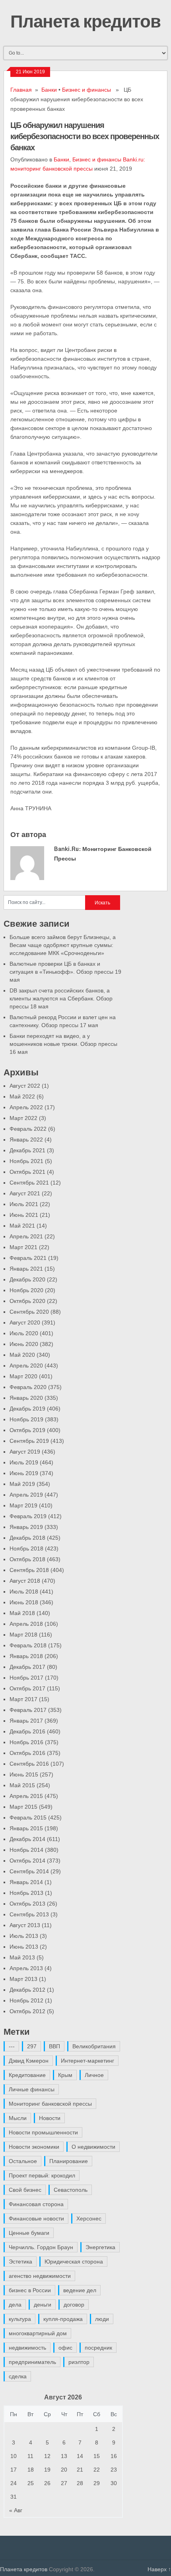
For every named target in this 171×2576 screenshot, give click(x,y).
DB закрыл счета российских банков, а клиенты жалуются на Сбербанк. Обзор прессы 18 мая (61, 998)
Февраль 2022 (28, 1129)
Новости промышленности (43, 2132)
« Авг (16, 2510)
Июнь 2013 (24, 1947)
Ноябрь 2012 (26, 2000)
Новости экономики (34, 2147)
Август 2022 (25, 1086)
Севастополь (71, 2190)
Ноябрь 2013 (26, 1893)
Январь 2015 (26, 1828)
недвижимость (27, 2348)
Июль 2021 (24, 1204)
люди (102, 2319)
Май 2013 (22, 1957)
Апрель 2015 (26, 1796)
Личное (94, 2075)
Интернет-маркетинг (87, 2061)
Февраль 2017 (28, 1710)
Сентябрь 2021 (29, 1183)
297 (32, 2046)
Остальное (23, 2161)
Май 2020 (22, 1355)
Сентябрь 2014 (29, 1871)
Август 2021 (25, 1193)
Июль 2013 (24, 1936)
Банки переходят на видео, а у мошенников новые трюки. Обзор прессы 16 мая (63, 1044)
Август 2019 (25, 1452)
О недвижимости (93, 2147)
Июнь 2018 (24, 1602)
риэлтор (79, 2362)
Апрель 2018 (26, 1624)
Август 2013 (25, 1925)
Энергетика (100, 2247)
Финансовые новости (36, 2218)
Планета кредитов (85, 21)
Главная (21, 90)
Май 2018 (22, 1613)
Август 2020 (25, 1322)
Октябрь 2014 (27, 1861)
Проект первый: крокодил (42, 2175)
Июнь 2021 (24, 1215)
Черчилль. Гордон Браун (41, 2247)
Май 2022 (22, 1096)
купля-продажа (63, 2319)
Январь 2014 (26, 1882)
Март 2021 (23, 1247)
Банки (49, 90)
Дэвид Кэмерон (29, 2061)
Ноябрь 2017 (26, 1678)
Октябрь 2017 (27, 1688)
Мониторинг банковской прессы (50, 2104)
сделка (18, 2376)
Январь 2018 (26, 1656)
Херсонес (89, 2218)
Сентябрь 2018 (29, 1570)
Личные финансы (32, 2089)
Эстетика (20, 2262)
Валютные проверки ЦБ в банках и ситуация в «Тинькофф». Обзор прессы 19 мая (65, 972)
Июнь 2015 (24, 1774)
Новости (50, 2118)
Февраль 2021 (28, 1258)
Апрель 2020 (26, 1366)
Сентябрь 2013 (29, 1914)
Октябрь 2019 (27, 1430)
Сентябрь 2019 (29, 1441)
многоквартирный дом (38, 2333)
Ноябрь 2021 (26, 1161)
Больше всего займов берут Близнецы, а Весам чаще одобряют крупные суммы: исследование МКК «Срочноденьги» (63, 945)
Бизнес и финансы (86, 90)
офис (65, 2348)
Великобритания (94, 2046)
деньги (43, 2305)
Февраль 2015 (28, 1818)
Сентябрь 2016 (29, 1764)
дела (15, 2305)
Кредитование (27, 2075)
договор (74, 2305)
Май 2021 (22, 1226)
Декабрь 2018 (27, 1538)
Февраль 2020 (28, 1387)
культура (20, 2319)
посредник (98, 2348)
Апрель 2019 (26, 1495)
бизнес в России (30, 2290)
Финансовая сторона (36, 2204)
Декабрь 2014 (27, 1839)
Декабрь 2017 (27, 1667)
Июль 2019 (24, 1462)
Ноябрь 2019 (26, 1419)
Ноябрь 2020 (26, 1290)
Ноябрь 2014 (26, 1850)
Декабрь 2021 (27, 1150)
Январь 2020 (26, 1398)
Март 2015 (23, 1807)
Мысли (18, 2118)
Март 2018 (23, 1635)
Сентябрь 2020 (29, 1312)
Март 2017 (23, 1699)
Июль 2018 (24, 1592)
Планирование (69, 2161)
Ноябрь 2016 (26, 1742)
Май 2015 (22, 1785)
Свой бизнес (25, 2190)
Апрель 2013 (26, 1968)
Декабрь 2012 (27, 1990)
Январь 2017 (26, 1721)
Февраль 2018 (28, 1645)
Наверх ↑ (159, 2569)
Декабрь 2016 (27, 1731)
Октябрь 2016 (27, 1753)
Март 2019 (23, 1505)
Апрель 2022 (26, 1107)
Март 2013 (23, 1979)
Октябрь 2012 (27, 2011)
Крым (65, 2075)
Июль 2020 (24, 1333)
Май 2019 (22, 1484)
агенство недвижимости (40, 2276)
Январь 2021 (26, 1269)
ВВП (54, 2046)
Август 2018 (25, 1581)
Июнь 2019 (24, 1473)
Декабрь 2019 (27, 1409)
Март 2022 (23, 1118)
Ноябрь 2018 (26, 1548)
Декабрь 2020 (27, 1279)
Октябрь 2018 (27, 1559)
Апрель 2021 (26, 1236)
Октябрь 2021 (27, 1172)
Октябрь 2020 (27, 1301)
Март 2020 (23, 1376)
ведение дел (80, 2290)
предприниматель (32, 2362)
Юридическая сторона (74, 2262)
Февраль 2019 (28, 1516)
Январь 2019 (26, 1527)
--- (12, 2046)
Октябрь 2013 (27, 1904)
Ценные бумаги (29, 2233)
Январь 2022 (26, 1140)
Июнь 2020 (24, 1344)
